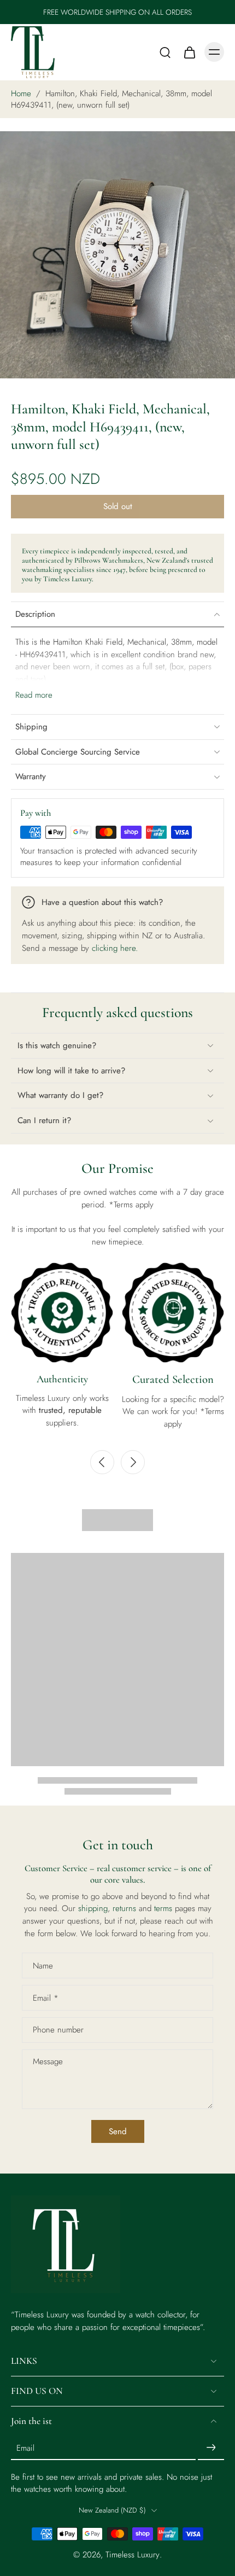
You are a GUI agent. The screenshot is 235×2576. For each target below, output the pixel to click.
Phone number (58, 2030)
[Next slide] (133, 1462)
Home (21, 94)
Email (46, 1998)
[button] (117, 507)
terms (164, 1908)
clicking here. (115, 948)
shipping (93, 1908)
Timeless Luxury (133, 2555)
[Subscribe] (211, 2448)
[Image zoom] (117, 255)
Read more (34, 695)
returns (126, 1908)
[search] (165, 52)
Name (43, 1965)
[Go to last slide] (102, 1462)
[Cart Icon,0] (189, 52)
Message (48, 2062)
